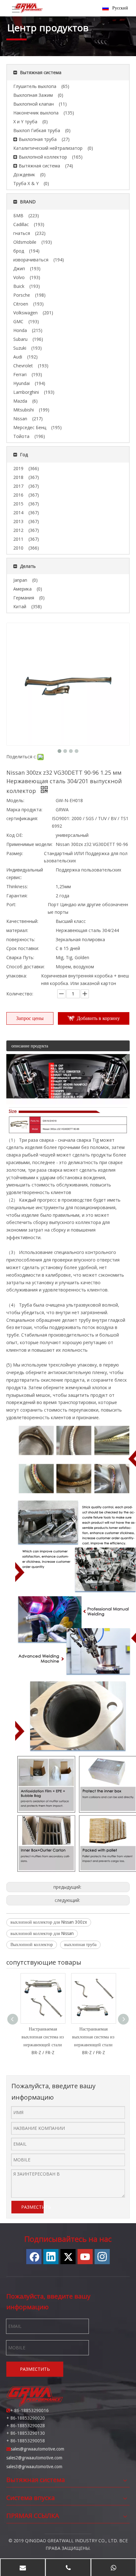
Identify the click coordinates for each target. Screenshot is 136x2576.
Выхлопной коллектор (32, 1944)
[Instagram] (102, 2257)
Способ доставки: (25, 967)
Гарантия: (17, 896)
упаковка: (17, 976)
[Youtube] (85, 2257)
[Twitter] (68, 2257)
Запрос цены (30, 1018)
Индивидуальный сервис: (25, 874)
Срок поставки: (23, 948)
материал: (17, 930)
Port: (11, 904)
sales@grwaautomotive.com (37, 2449)
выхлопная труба (80, 1944)
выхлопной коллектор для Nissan (42, 1933)
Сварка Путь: (20, 957)
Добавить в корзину (98, 1018)
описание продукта (30, 1046)
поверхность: (21, 939)
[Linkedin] (51, 2257)
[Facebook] (34, 2257)
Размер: (15, 853)
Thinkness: (17, 886)
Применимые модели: (29, 844)
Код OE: (15, 835)
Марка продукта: (24, 810)
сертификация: (22, 818)
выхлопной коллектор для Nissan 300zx (49, 1922)
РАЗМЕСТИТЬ (32, 2207)
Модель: (15, 800)
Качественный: (22, 921)
